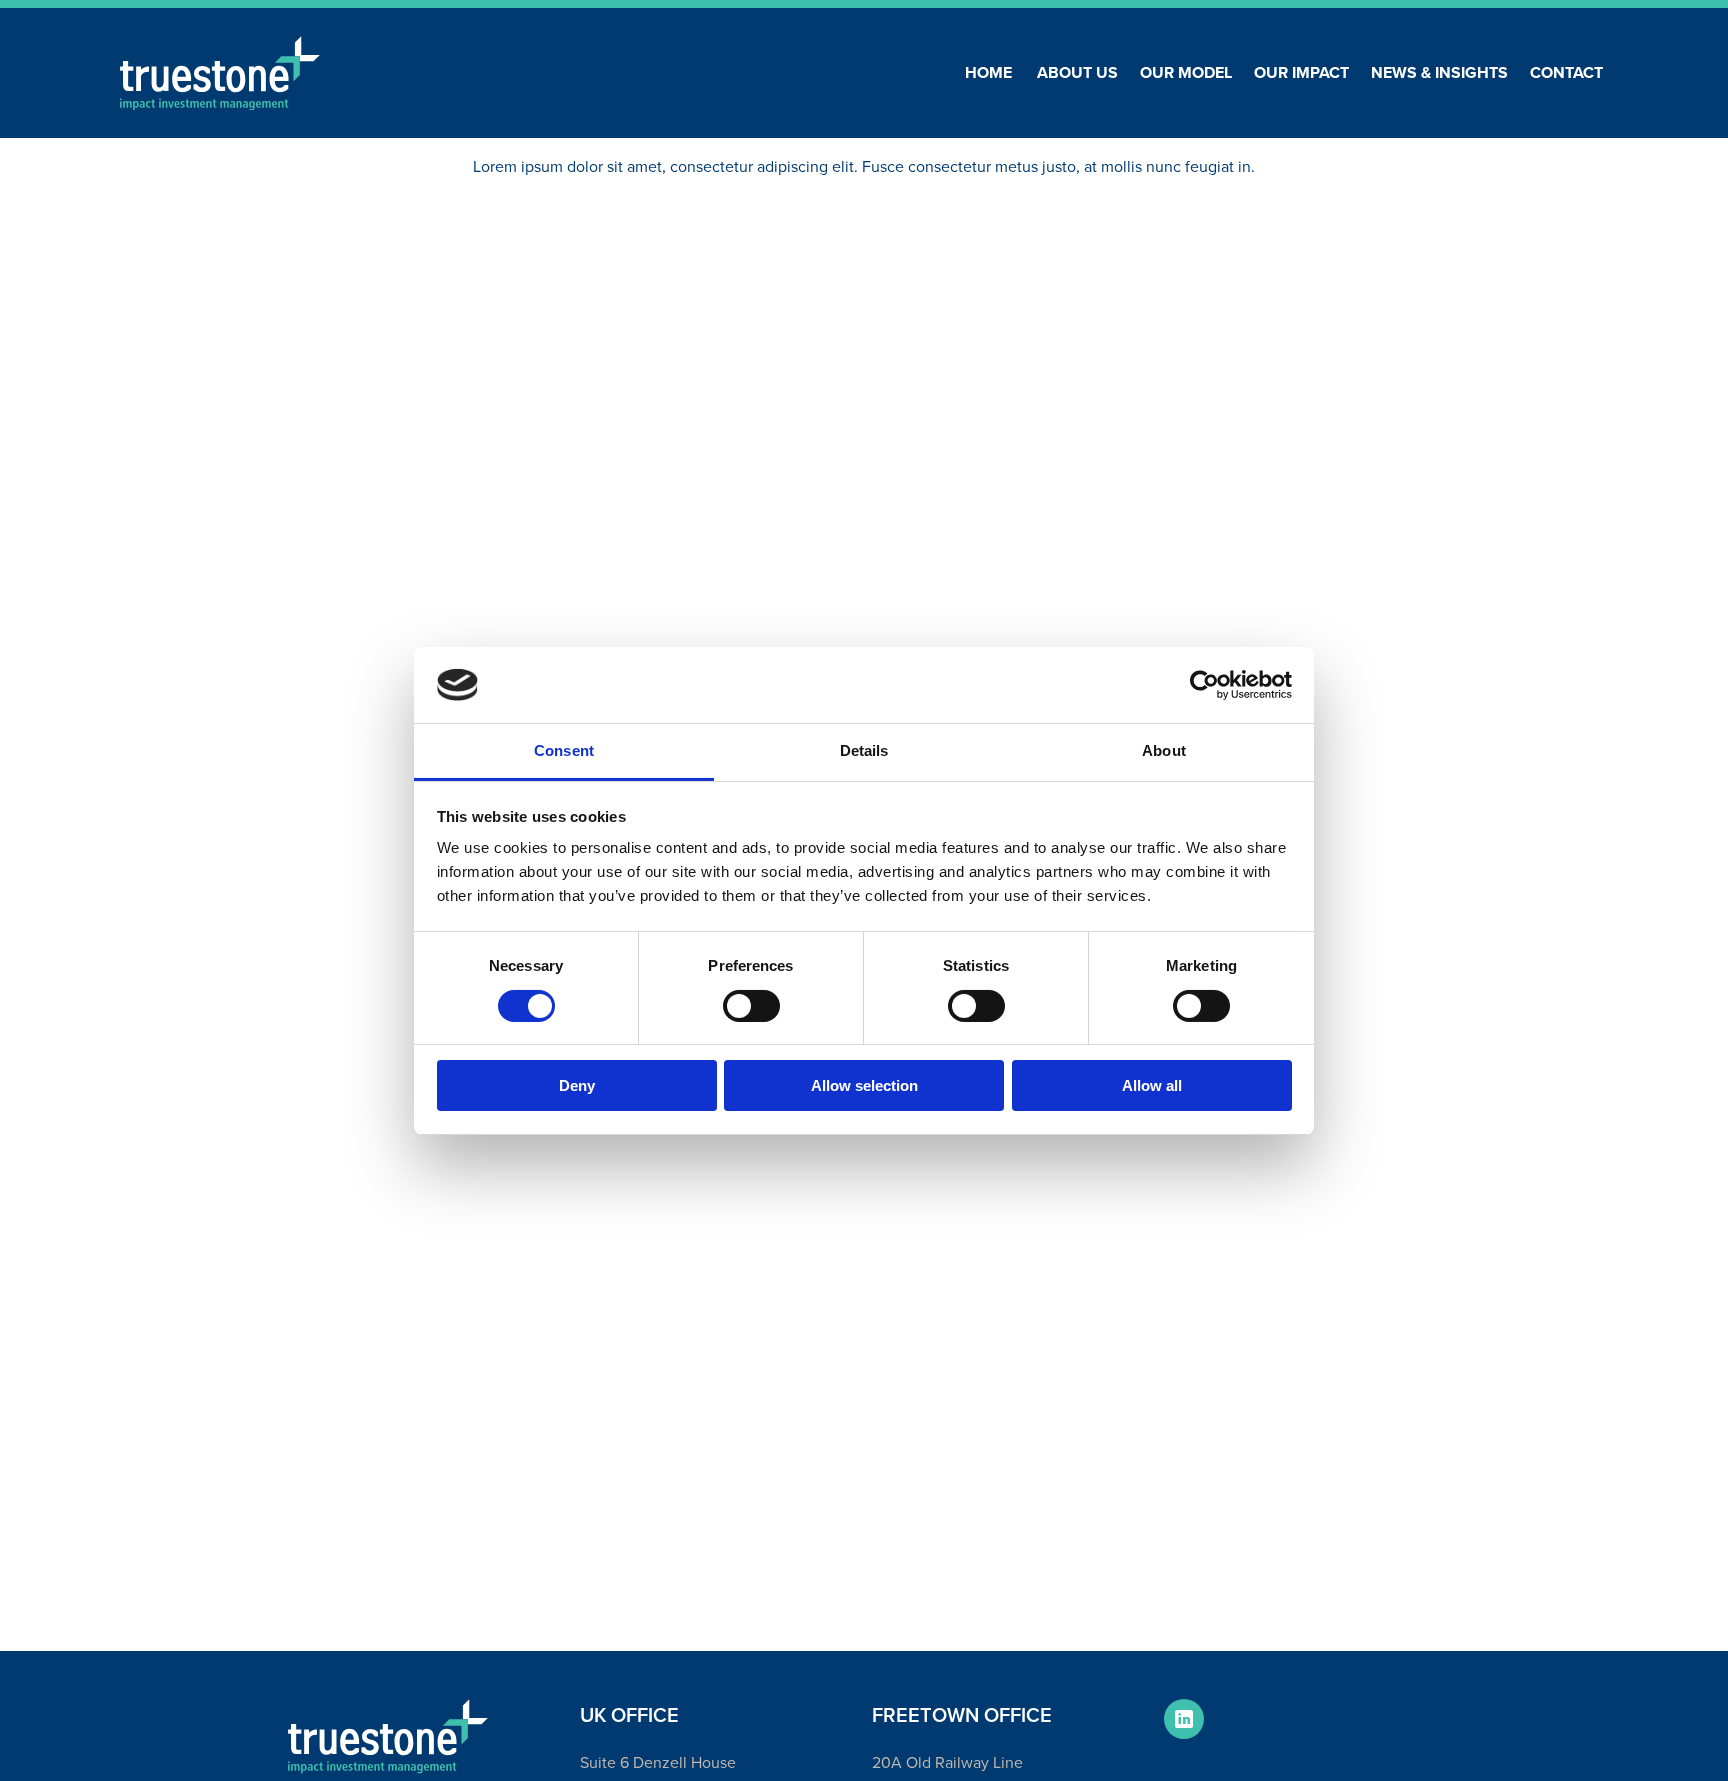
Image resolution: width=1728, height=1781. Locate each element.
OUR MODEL (1186, 72)
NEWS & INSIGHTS (1439, 72)
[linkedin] (1184, 1719)
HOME (988, 72)
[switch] (751, 1006)
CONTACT (1566, 72)
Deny (577, 1085)
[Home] (220, 73)
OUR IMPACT (1301, 72)
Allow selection (864, 1085)
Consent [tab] (564, 750)
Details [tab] (864, 750)
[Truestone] (388, 1736)
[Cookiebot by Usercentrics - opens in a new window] (1204, 685)
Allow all (1152, 1085)
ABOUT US (1077, 72)
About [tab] (1164, 750)
